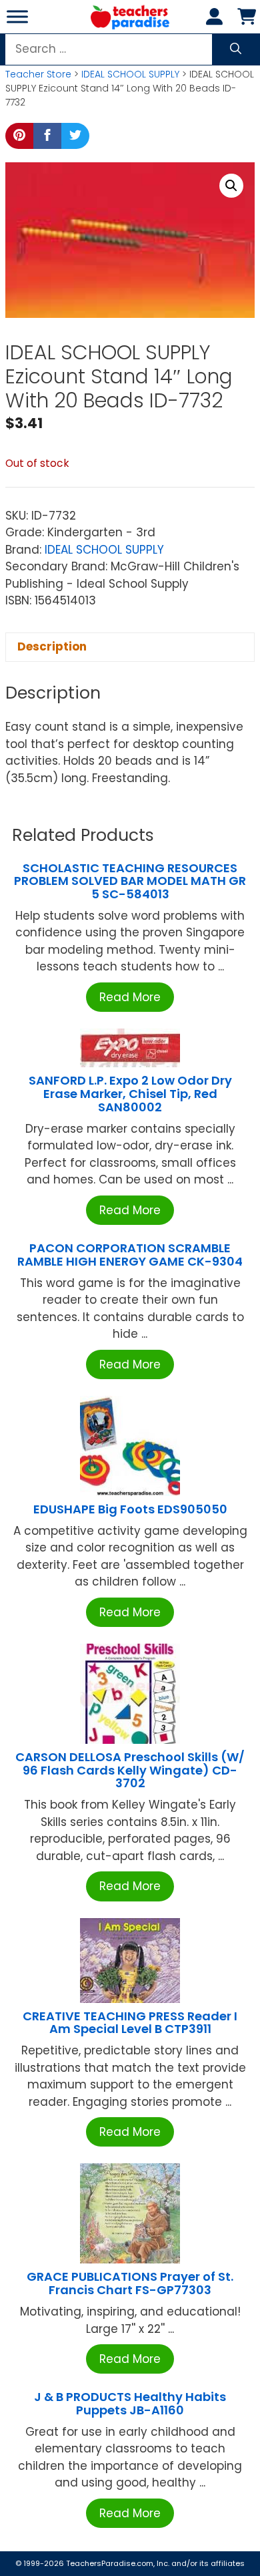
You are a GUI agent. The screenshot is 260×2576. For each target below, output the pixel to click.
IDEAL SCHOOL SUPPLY (130, 74)
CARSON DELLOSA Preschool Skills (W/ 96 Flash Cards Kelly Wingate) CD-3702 (130, 1770)
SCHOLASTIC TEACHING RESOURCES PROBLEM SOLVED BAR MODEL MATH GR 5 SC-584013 (130, 881)
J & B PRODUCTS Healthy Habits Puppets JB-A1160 (130, 2403)
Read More (130, 997)
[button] (231, 186)
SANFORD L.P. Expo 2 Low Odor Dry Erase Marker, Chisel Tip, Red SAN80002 (130, 1094)
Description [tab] (52, 647)
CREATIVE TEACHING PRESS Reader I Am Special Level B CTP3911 (130, 2023)
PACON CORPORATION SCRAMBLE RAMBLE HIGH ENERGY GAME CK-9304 (130, 1255)
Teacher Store (38, 74)
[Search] (236, 49)
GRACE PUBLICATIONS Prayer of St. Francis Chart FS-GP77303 (130, 2283)
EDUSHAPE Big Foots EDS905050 (130, 1509)
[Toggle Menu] (17, 16)
